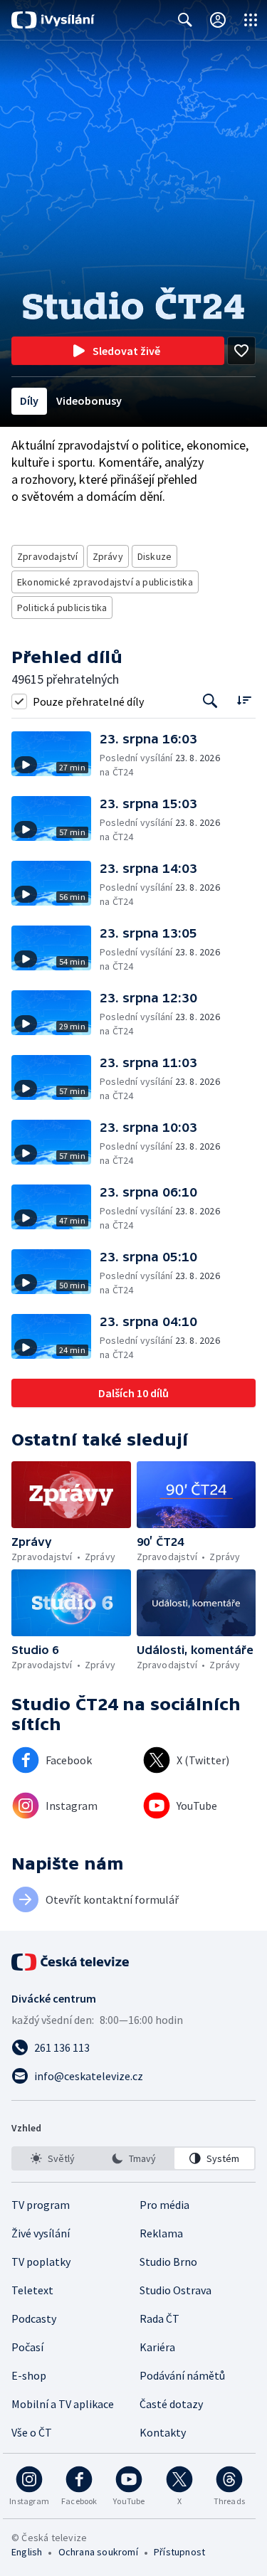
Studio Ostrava (176, 2290)
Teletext (32, 2290)
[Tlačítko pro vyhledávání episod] (210, 701)
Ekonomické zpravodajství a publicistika (105, 582)
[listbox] (133, 2158)
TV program (41, 2205)
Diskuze (155, 556)
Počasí (27, 2347)
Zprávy (108, 556)
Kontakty (163, 2432)
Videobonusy (89, 401)
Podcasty (34, 2318)
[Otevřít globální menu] (251, 20)
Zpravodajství (48, 556)
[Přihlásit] (218, 20)
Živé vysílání (41, 2233)
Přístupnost (179, 2552)
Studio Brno (168, 2262)
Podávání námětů (182, 2375)
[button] (56, 755)
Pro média (164, 2205)
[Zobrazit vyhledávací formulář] (185, 20)
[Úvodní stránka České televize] (71, 1962)
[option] (53, 2158)
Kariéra (157, 2347)
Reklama (161, 2233)
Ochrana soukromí (98, 2552)
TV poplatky (41, 2262)
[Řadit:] (244, 700)
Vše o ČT (32, 2432)
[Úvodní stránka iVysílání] (53, 20)
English (27, 2552)
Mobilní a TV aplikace (63, 2404)
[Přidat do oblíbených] (241, 351)
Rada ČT (159, 2318)
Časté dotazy (171, 2404)
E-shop (29, 2375)
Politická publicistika (62, 608)
